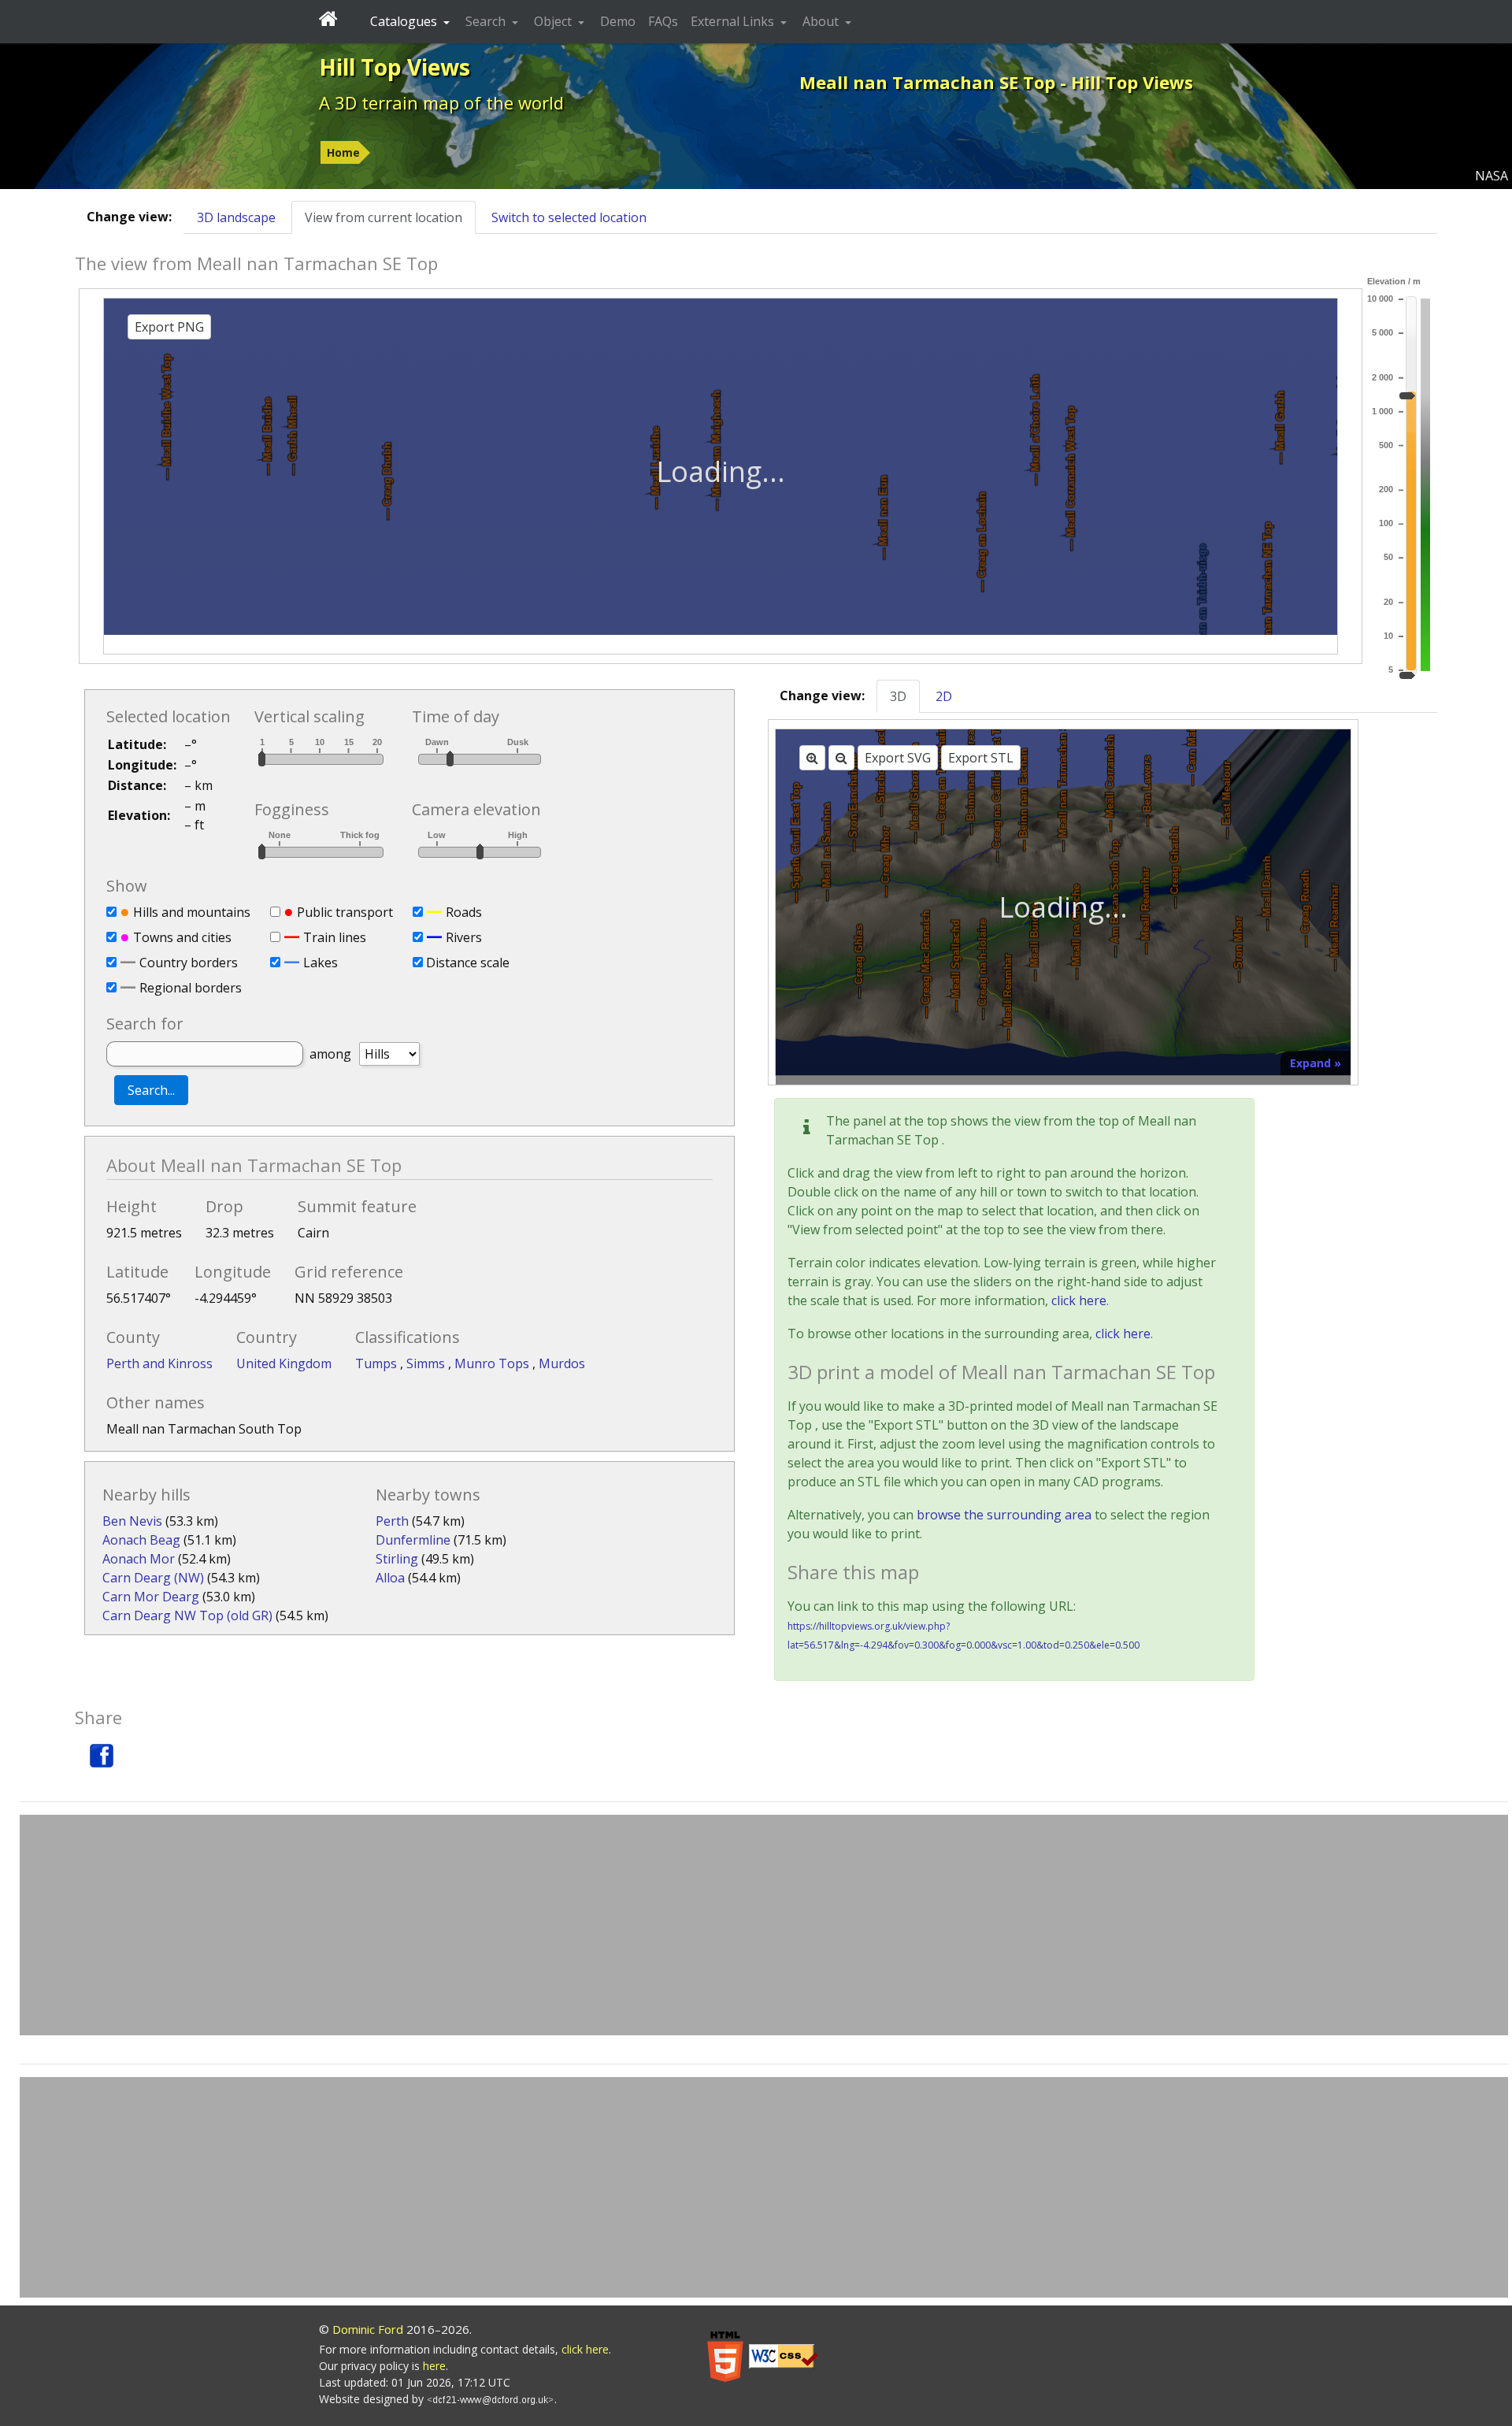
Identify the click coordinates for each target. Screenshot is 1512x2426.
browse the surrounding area (1004, 1515)
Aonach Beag (141, 1540)
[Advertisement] (764, 1925)
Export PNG (169, 327)
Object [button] (554, 21)
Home (343, 152)
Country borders (189, 963)
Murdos (562, 1363)
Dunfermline (413, 1540)
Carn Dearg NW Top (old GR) (187, 1615)
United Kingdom (284, 1363)
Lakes (321, 963)
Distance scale (468, 963)
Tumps (378, 1363)
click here (1079, 1300)
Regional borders (191, 988)
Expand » (1316, 1063)
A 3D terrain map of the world (441, 102)
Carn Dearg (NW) (153, 1578)
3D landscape (236, 217)
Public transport (345, 912)
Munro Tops (493, 1363)
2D (944, 696)
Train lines (335, 937)
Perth (392, 1521)
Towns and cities (182, 937)
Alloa (390, 1578)
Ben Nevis (132, 1521)
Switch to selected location (569, 217)
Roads (464, 912)
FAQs (663, 21)
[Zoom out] (841, 758)
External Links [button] (734, 21)
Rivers (464, 937)
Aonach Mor (139, 1559)
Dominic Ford (368, 2329)
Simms (427, 1363)
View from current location (384, 217)
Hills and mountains (192, 912)
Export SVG (898, 758)
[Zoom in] (812, 758)
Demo (618, 21)
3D (898, 696)
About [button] (822, 21)
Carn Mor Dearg (151, 1597)
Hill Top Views (395, 67)
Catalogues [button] (405, 21)
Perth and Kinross (159, 1363)
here (434, 2366)
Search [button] (487, 21)
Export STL (981, 758)
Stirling (397, 1559)
